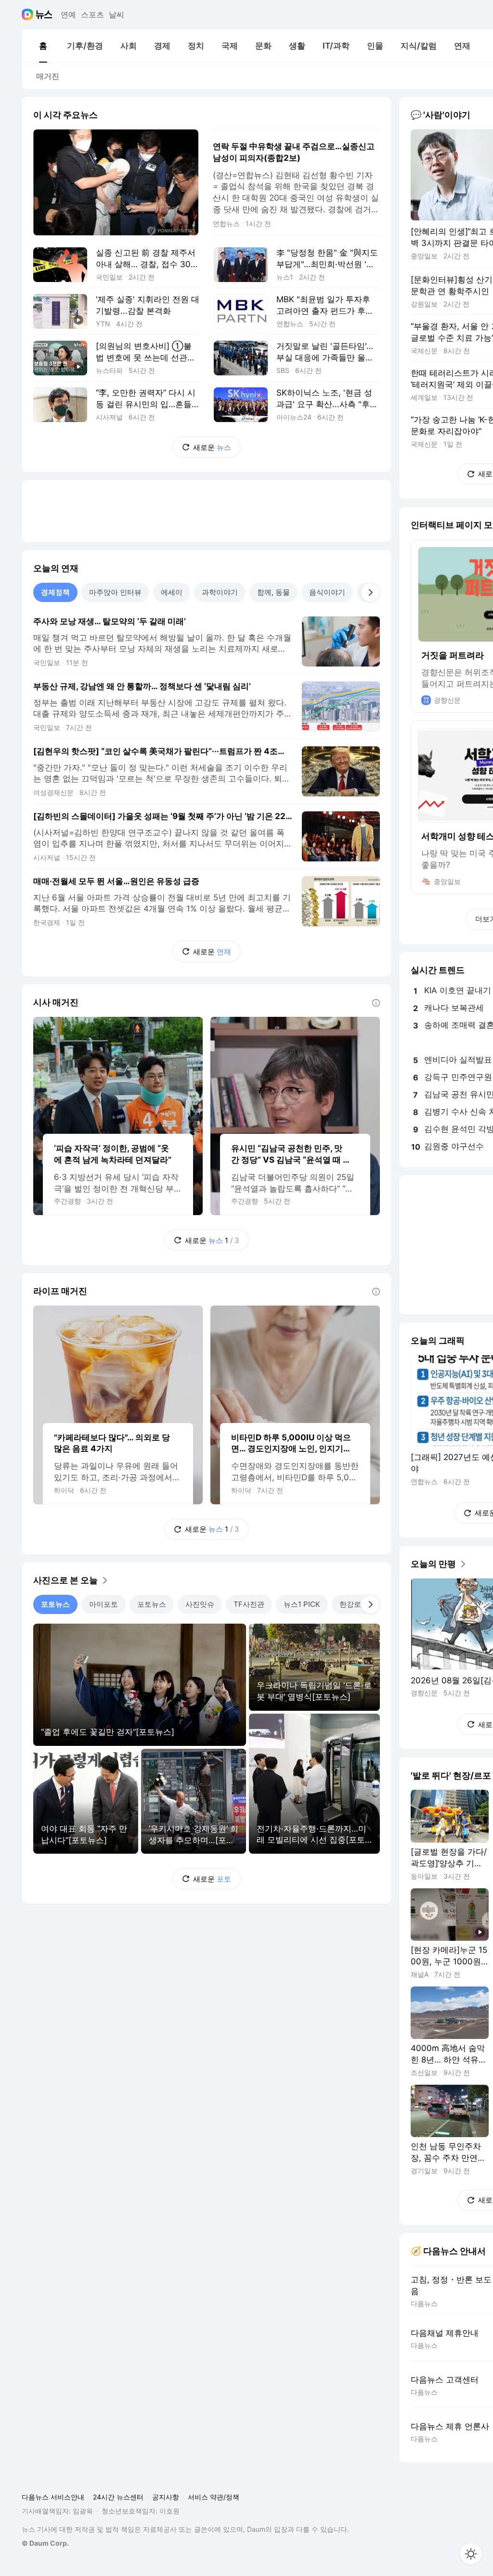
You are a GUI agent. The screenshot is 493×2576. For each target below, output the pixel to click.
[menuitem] (43, 46)
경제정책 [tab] (55, 592)
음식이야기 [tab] (327, 592)
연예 (68, 14)
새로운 (212, 447)
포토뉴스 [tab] (55, 1604)
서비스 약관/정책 (214, 2497)
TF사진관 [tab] (249, 1604)
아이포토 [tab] (104, 1604)
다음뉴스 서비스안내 (53, 2497)
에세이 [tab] (172, 592)
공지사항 (166, 2497)
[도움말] (376, 1003)
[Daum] (29, 14)
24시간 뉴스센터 (118, 2497)
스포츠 (92, 14)
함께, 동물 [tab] (273, 592)
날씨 (117, 14)
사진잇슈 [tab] (200, 1604)
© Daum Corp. (45, 2543)
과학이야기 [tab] (220, 592)
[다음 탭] (370, 592)
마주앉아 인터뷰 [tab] (115, 592)
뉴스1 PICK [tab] (302, 1604)
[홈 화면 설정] (471, 2554)
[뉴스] (44, 14)
